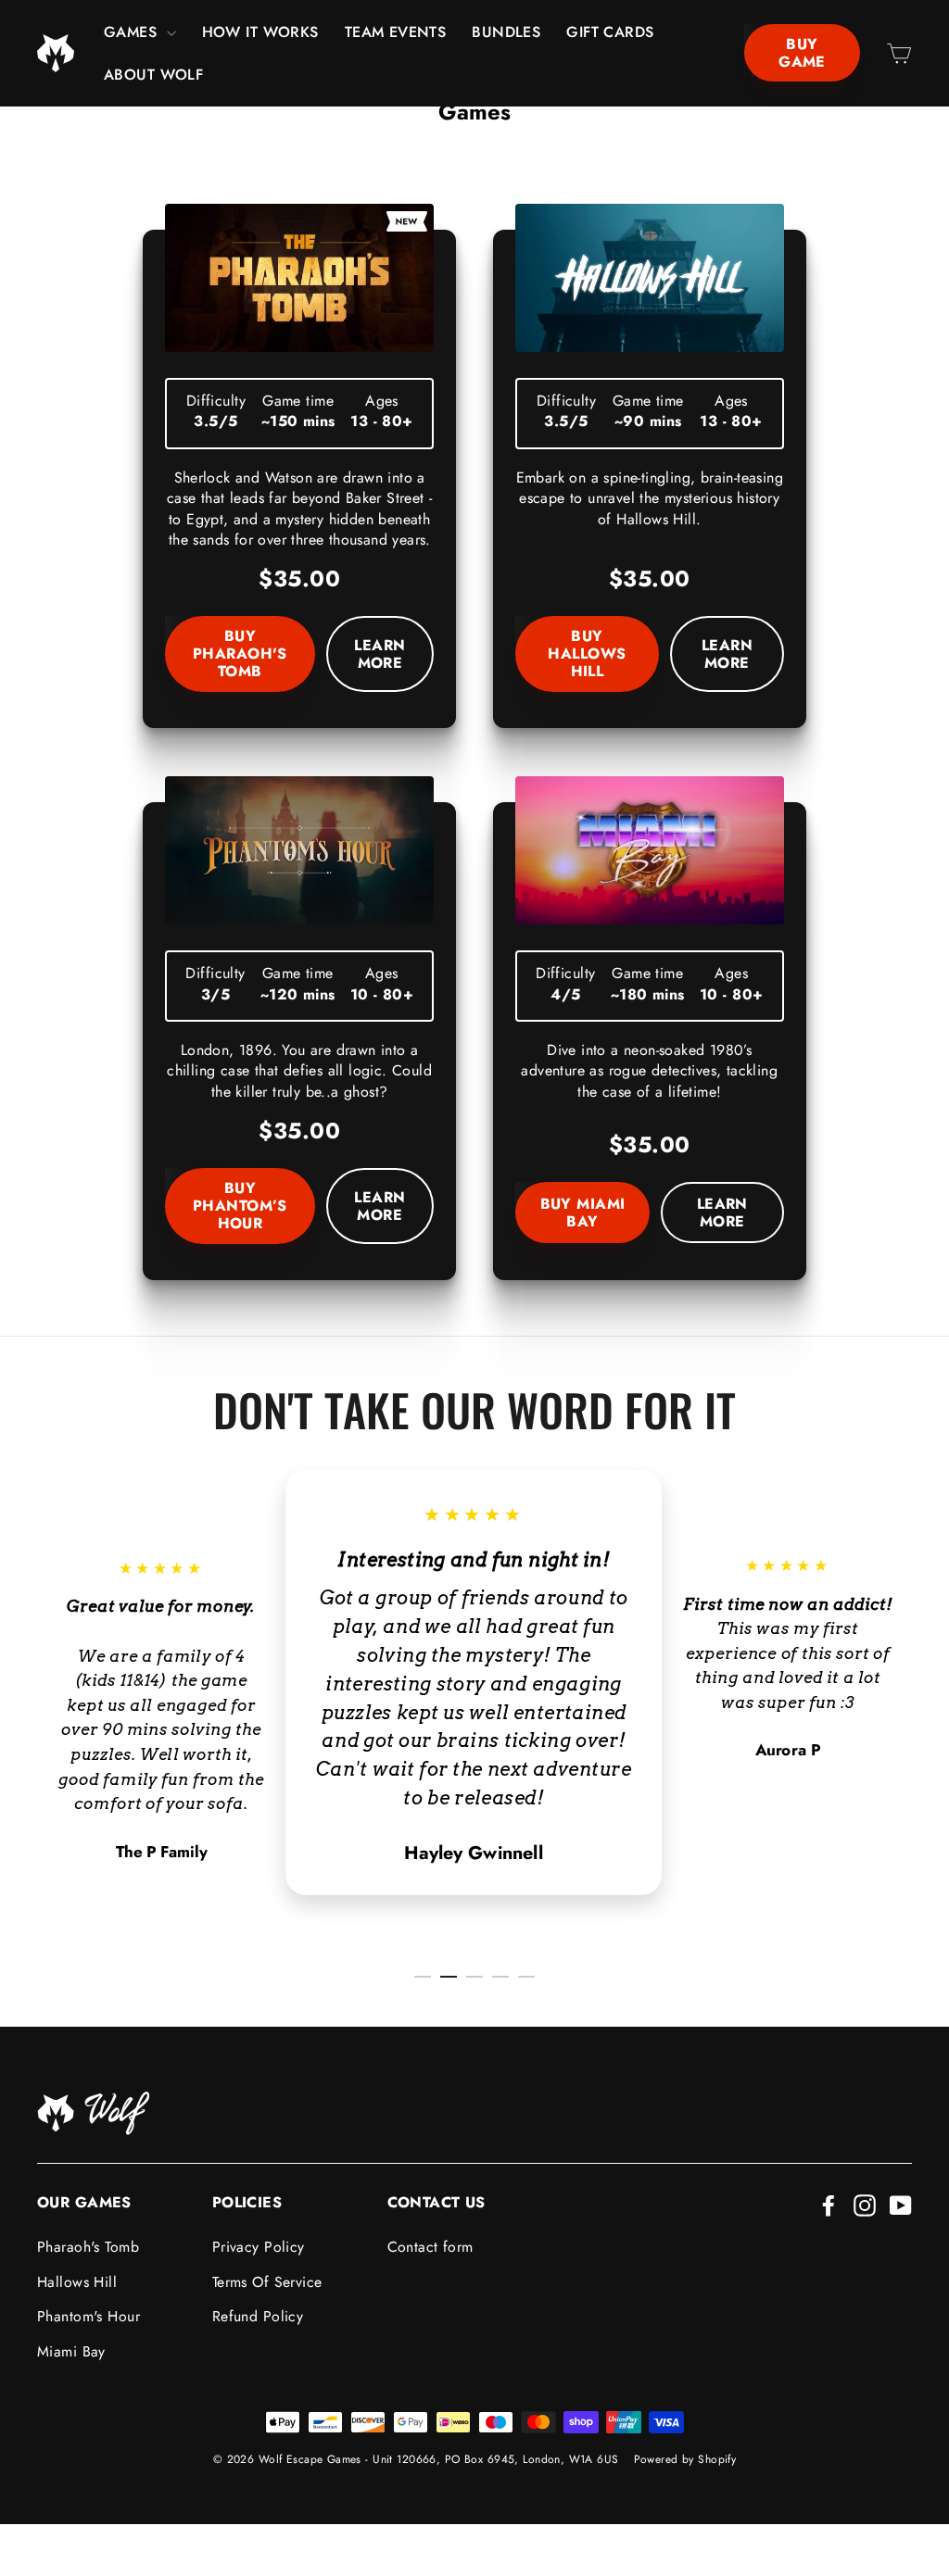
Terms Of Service (267, 2282)
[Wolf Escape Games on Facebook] (829, 2204)
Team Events (396, 32)
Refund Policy (258, 2316)
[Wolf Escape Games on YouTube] (901, 2204)
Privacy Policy (259, 2247)
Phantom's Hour (89, 2316)
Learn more (380, 653)
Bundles (506, 32)
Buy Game (802, 53)
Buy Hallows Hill (587, 653)
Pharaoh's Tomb (88, 2247)
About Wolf (153, 75)
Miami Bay (71, 2351)
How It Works (260, 32)
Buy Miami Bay (583, 1213)
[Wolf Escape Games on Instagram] (865, 2204)
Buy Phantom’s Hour (240, 1206)
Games (133, 32)
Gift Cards (610, 32)
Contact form (430, 2247)
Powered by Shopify (685, 2459)
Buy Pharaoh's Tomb (240, 653)
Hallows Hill (77, 2282)
